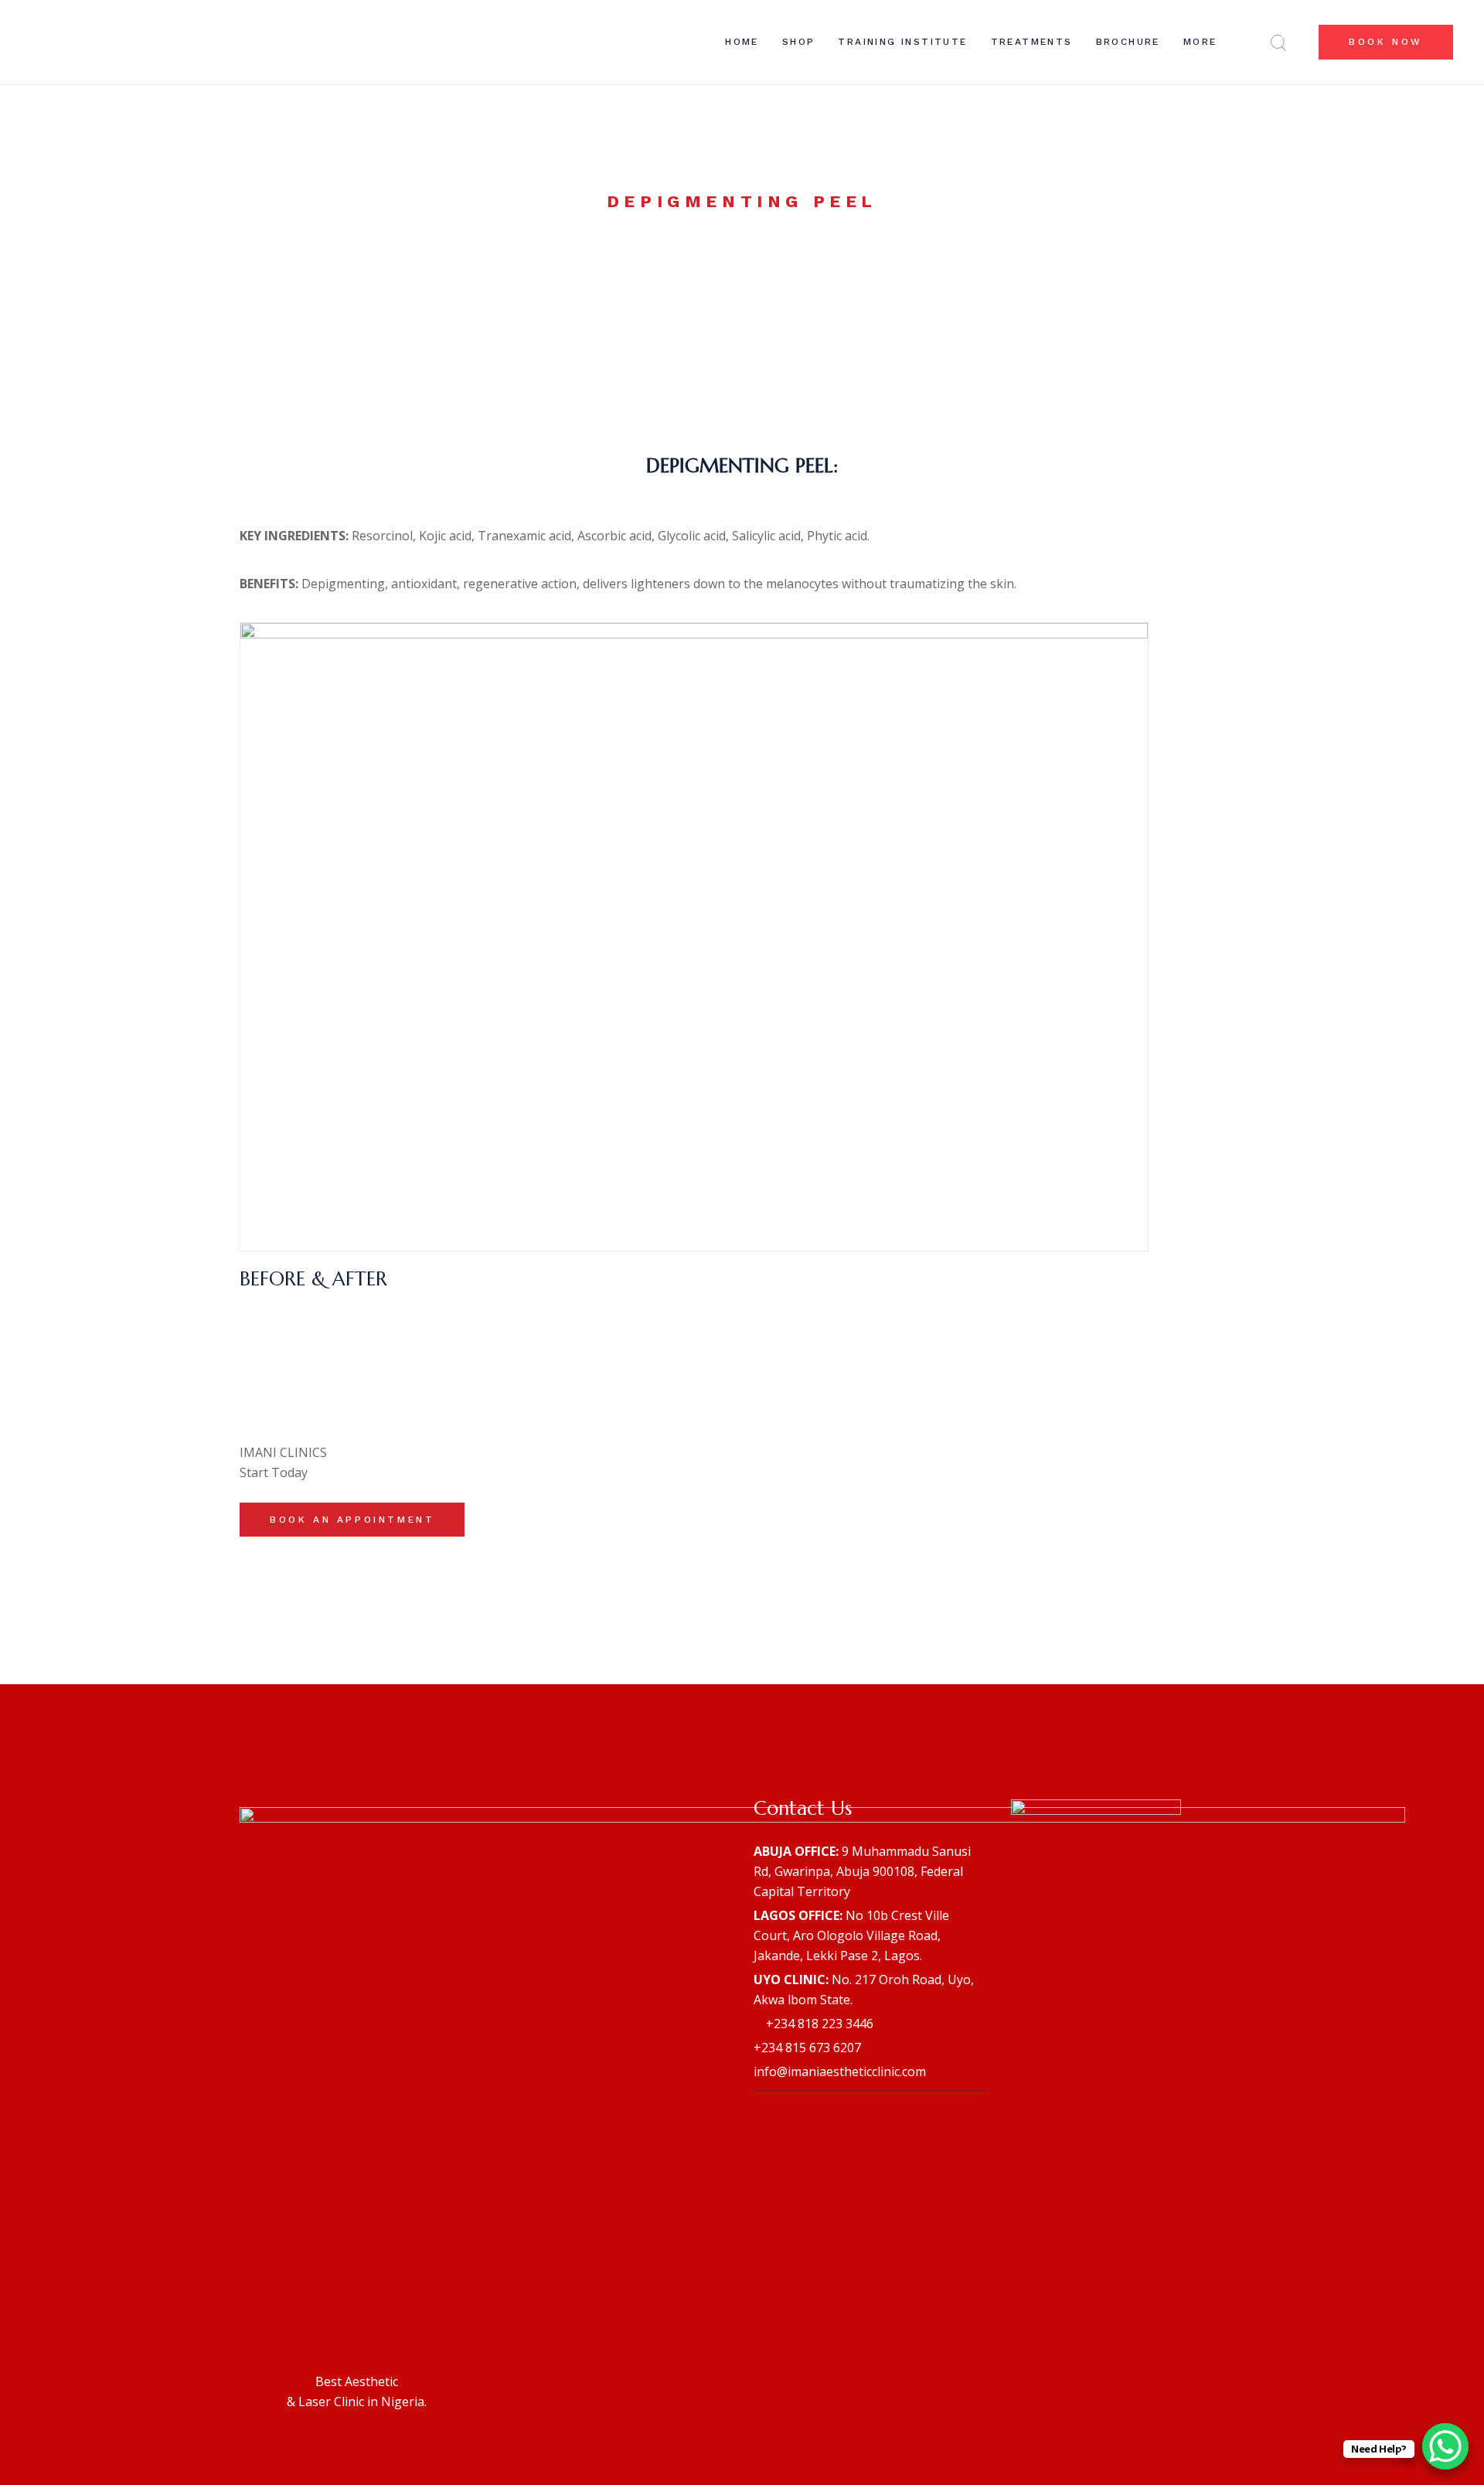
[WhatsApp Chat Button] (1445, 2446)
